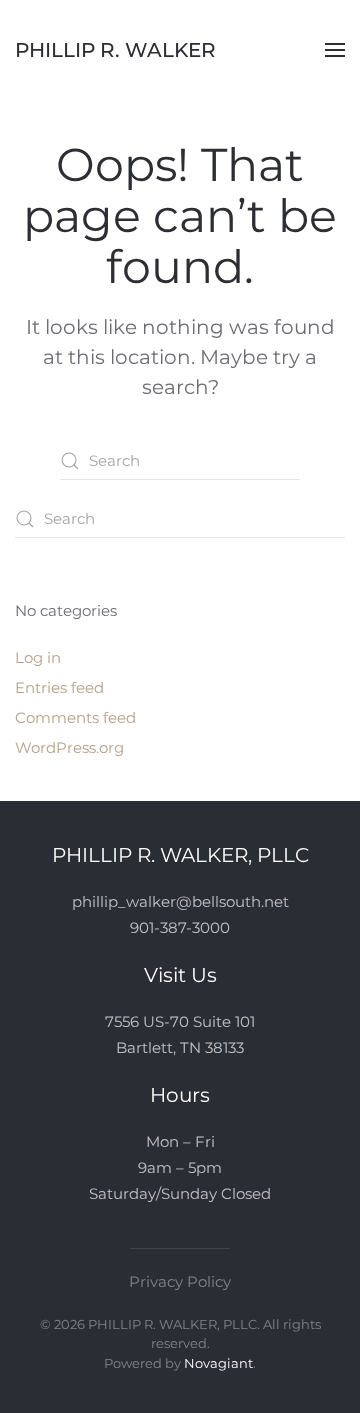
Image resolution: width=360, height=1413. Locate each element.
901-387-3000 (180, 927)
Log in (38, 657)
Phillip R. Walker (115, 50)
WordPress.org (69, 747)
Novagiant (218, 1363)
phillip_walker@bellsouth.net (180, 901)
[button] (335, 50)
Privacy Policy (180, 1281)
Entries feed (59, 687)
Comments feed (75, 717)
